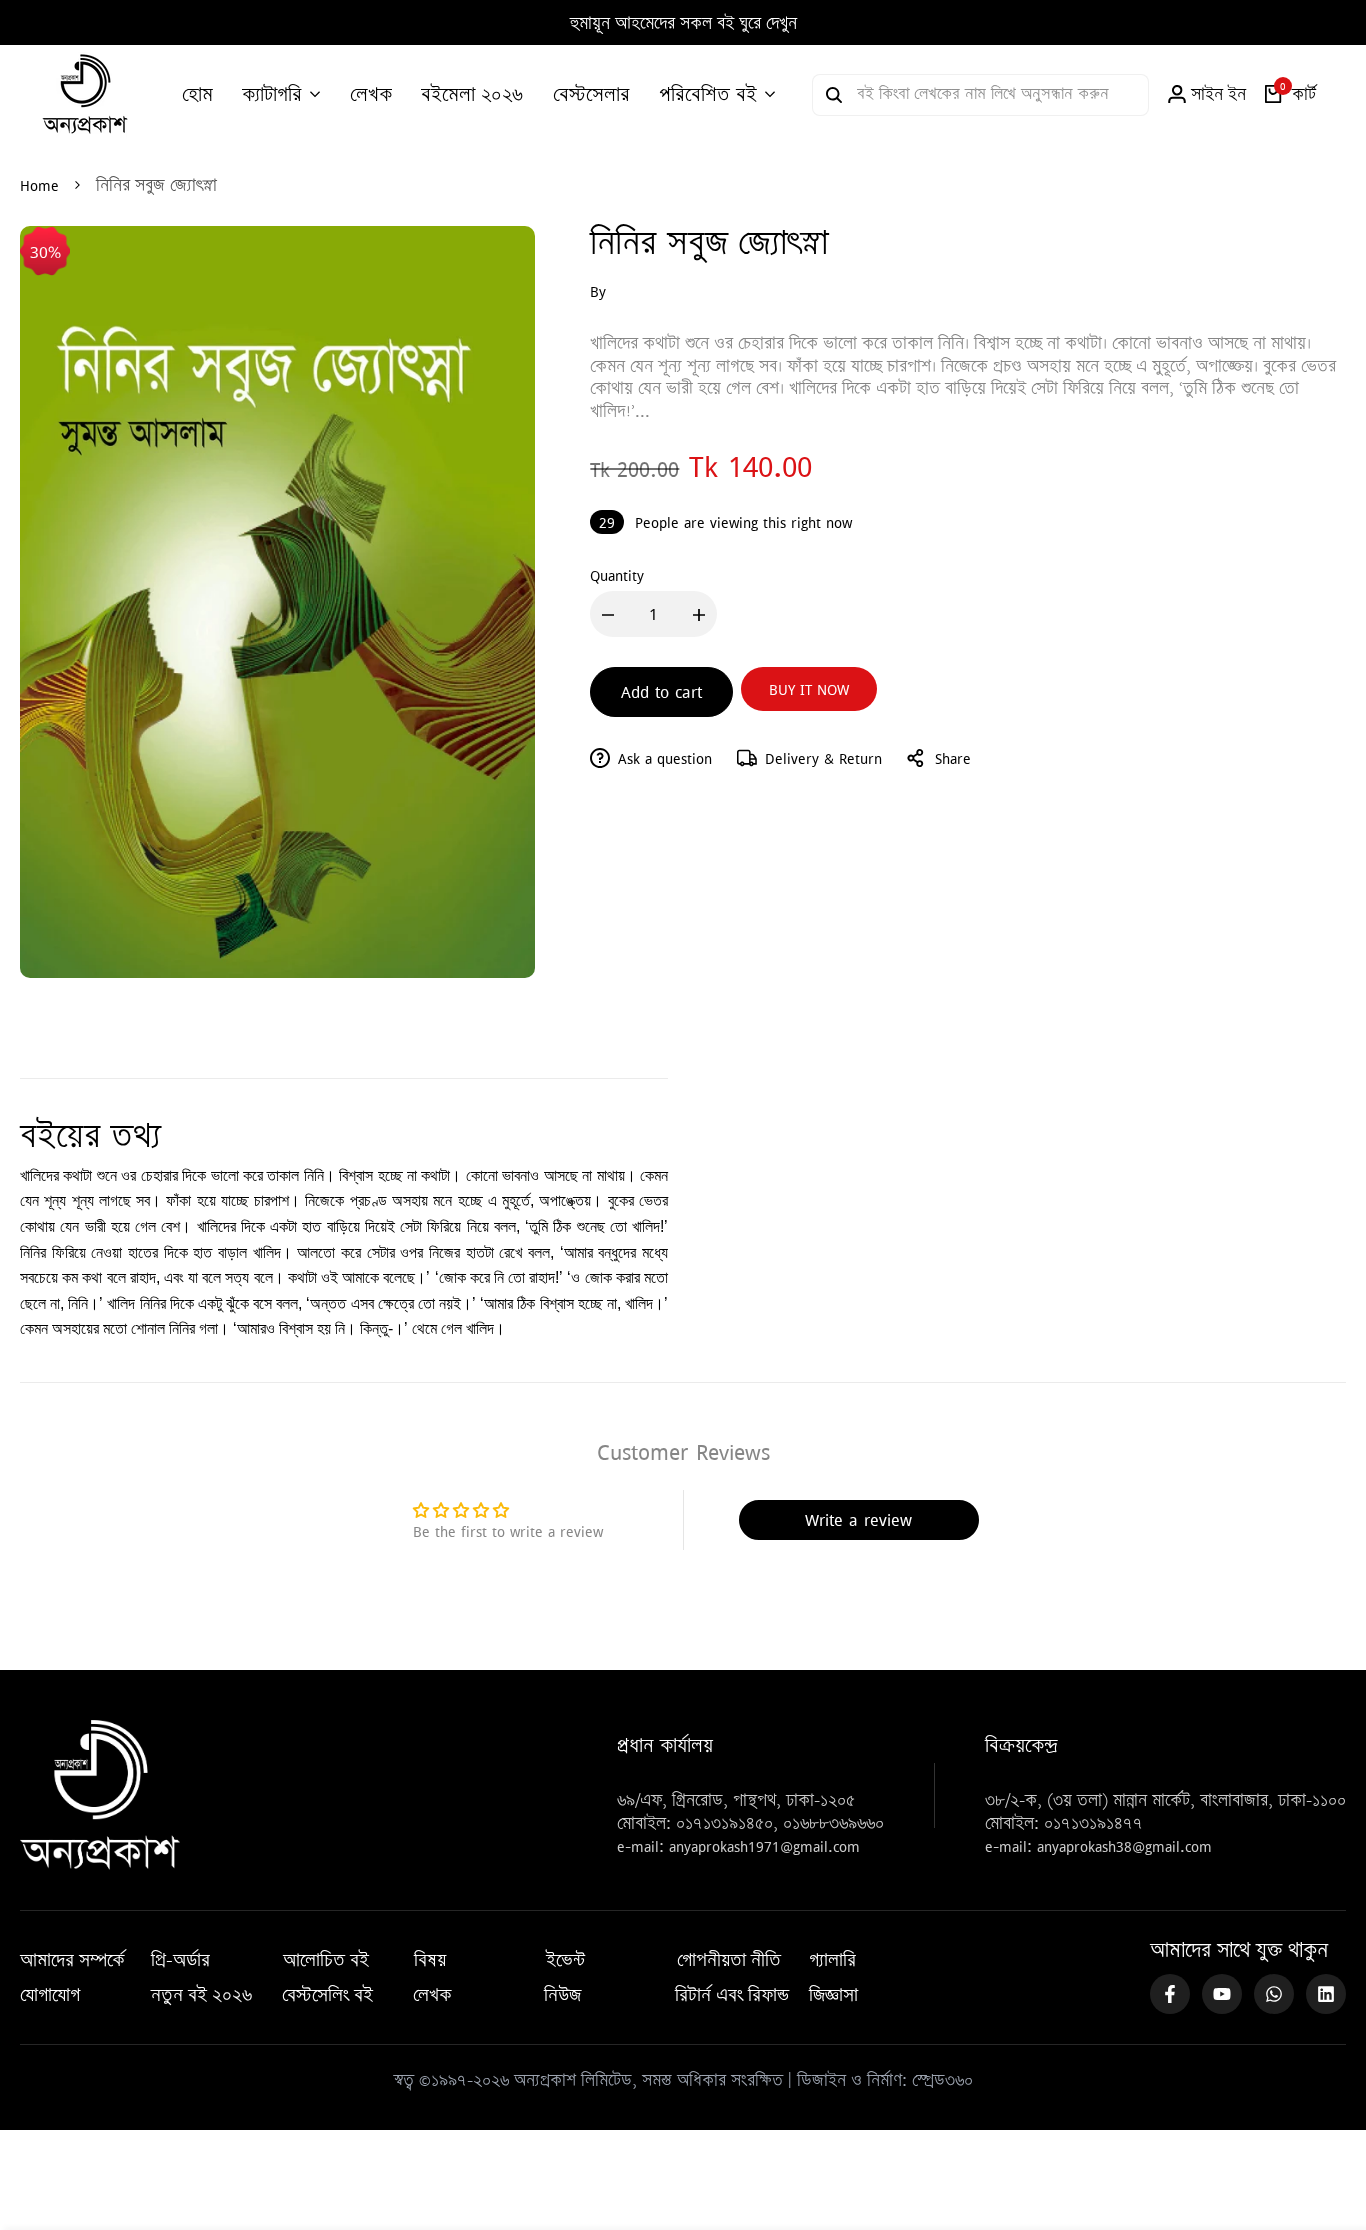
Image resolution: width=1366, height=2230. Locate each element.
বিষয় (430, 1960)
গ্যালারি (832, 1960)
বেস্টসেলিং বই (327, 1995)
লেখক (432, 1995)
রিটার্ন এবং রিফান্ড (732, 1995)
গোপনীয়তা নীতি (729, 1960)
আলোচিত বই (326, 1960)
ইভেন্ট (565, 1960)
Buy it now (809, 689)
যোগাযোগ (50, 1995)
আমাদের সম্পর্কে (72, 1960)
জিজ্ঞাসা (833, 1995)
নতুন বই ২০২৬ (201, 1995)
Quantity (617, 575)
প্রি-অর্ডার (180, 1960)
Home (39, 185)
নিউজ (562, 1995)
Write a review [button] (858, 1519)
